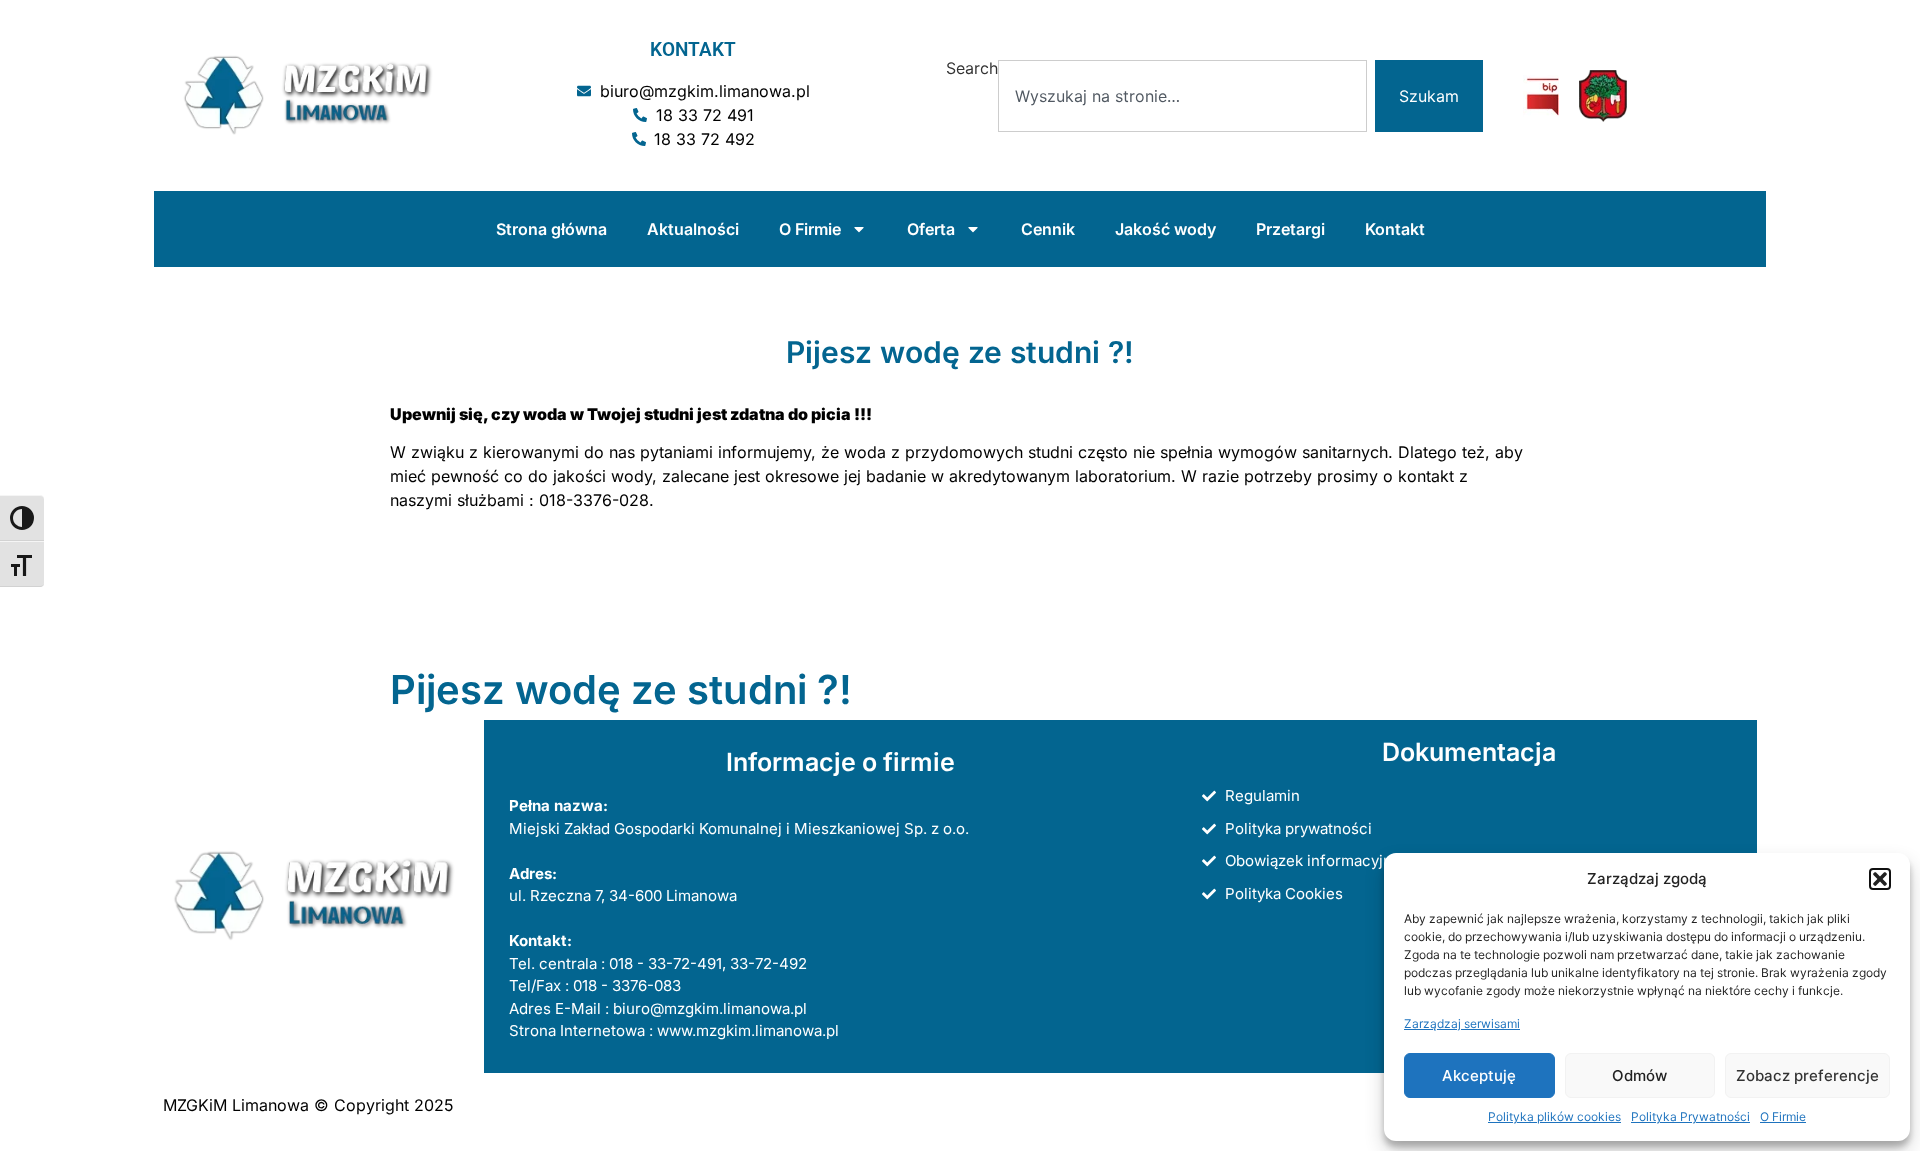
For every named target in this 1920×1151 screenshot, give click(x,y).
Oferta (931, 229)
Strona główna (551, 229)
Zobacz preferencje (1807, 1075)
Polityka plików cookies (1554, 1116)
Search (972, 69)
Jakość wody (1165, 229)
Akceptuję (1479, 1075)
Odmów (1639, 1075)
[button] (1880, 879)
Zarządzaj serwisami (1462, 1023)
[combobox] (1182, 96)
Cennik (1048, 229)
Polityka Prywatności (1690, 1116)
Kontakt (1395, 229)
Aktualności (693, 229)
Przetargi (1290, 229)
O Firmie (1783, 1116)
